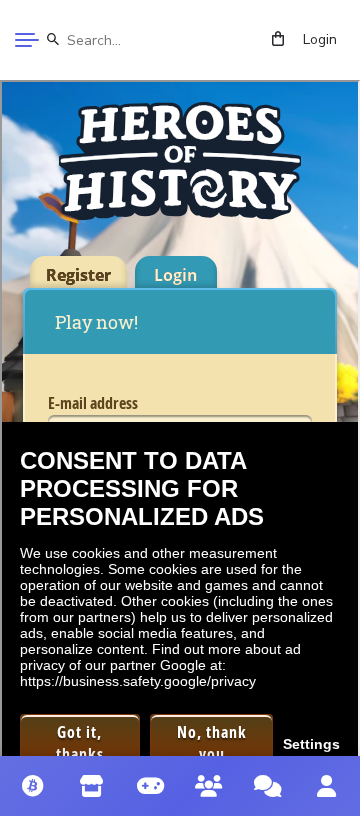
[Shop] (92, 786)
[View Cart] (278, 40)
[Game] (150, 786)
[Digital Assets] (33, 786)
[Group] (209, 786)
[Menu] (27, 40)
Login (320, 39)
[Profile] (326, 786)
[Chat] (268, 786)
